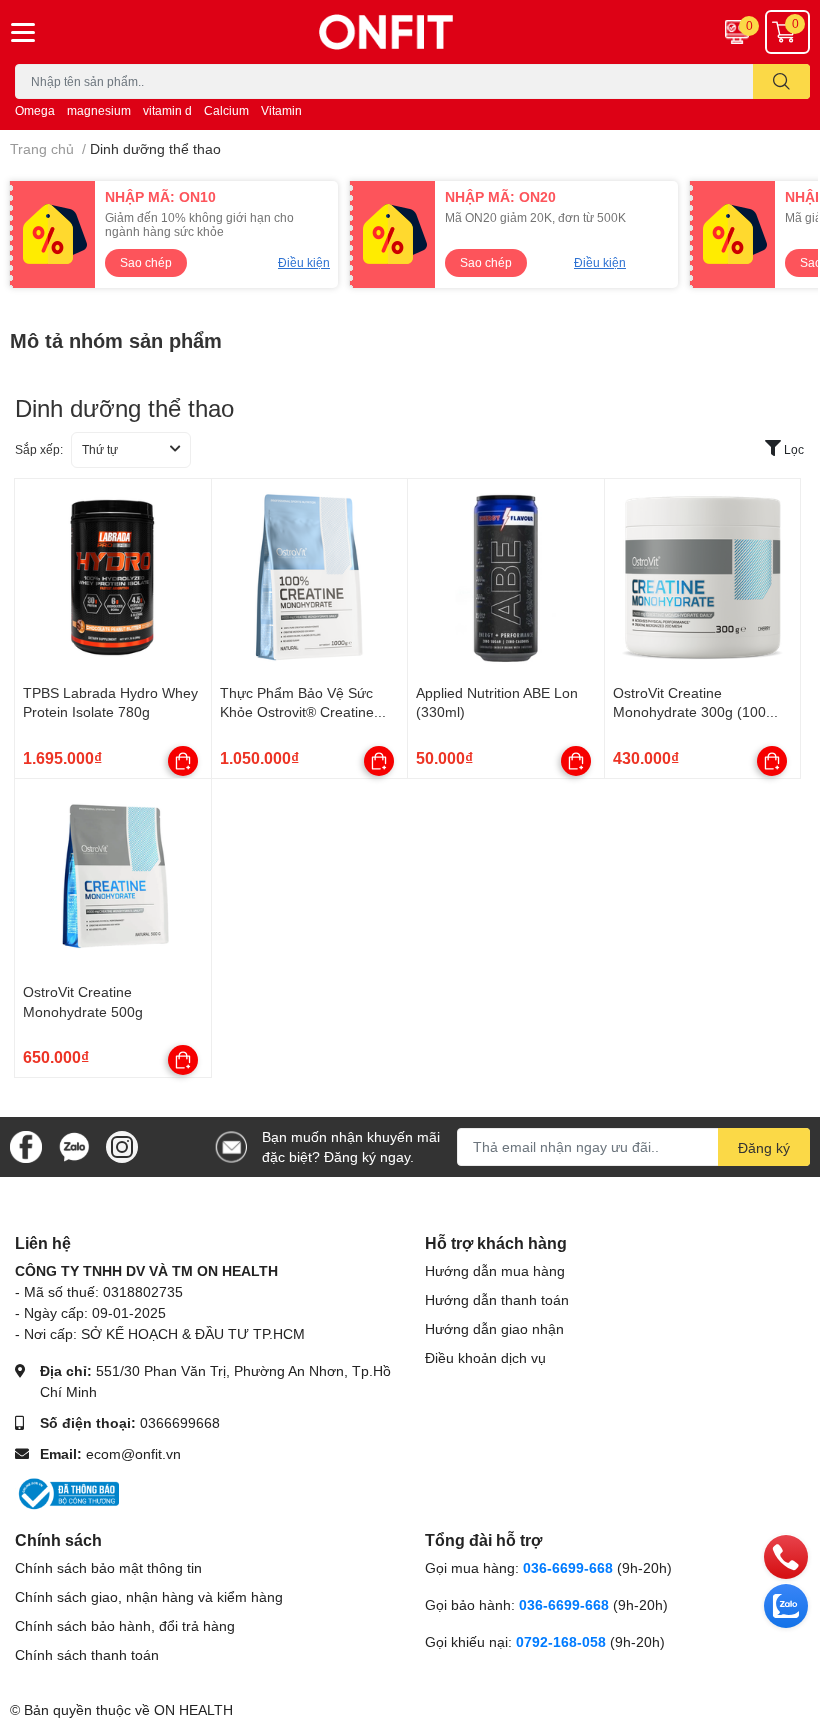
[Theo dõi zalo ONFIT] (74, 1145)
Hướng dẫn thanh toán (497, 1299)
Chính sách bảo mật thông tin (108, 1567)
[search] (781, 81)
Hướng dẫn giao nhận (494, 1328)
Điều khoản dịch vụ (485, 1357)
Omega (35, 110)
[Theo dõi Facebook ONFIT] (26, 1145)
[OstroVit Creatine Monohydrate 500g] (113, 877)
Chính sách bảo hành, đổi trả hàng (125, 1625)
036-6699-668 (568, 1567)
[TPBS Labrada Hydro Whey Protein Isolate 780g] (113, 577)
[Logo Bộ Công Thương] (67, 1491)
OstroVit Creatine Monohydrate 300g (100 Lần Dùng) (689, 712)
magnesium (99, 110)
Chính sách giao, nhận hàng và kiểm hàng (149, 1596)
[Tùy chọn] (183, 761)
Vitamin (281, 110)
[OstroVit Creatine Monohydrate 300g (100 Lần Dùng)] (703, 577)
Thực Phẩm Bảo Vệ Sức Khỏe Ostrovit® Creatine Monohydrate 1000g (297, 712)
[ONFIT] (410, 32)
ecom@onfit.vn (133, 1453)
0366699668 (180, 1422)
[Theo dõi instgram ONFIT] (122, 1145)
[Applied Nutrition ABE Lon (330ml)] (506, 577)
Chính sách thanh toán (87, 1654)
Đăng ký (764, 1147)
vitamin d (167, 110)
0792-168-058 (563, 1641)
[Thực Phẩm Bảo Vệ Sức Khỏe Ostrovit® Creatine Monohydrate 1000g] (310, 577)
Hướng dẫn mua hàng (495, 1270)
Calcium (226, 110)
